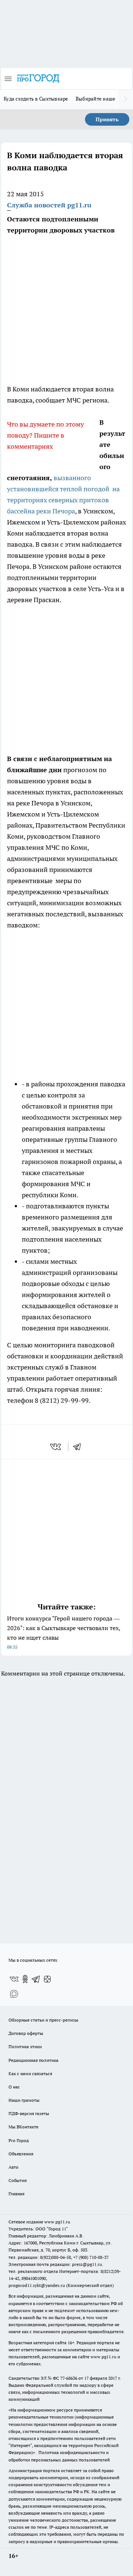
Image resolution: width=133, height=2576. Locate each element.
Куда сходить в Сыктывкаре (36, 99)
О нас (14, 2087)
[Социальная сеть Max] (14, 1994)
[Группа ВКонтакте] (14, 1979)
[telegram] (79, 1447)
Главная (16, 2194)
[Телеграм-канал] (36, 1979)
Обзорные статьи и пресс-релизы (43, 2020)
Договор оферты (26, 2033)
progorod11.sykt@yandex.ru (37, 2285)
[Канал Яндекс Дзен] (47, 1979)
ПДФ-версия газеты (29, 2113)
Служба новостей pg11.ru (49, 205)
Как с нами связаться (30, 2073)
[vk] (56, 1447)
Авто (13, 2167)
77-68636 (69, 2378)
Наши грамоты (24, 2100)
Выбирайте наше (96, 99)
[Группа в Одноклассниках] (25, 1979)
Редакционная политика (33, 2060)
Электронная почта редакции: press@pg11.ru (55, 2264)
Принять (107, 119)
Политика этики (25, 2046)
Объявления (21, 2154)
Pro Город (19, 2140)
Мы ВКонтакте (23, 2127)
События (18, 2180)
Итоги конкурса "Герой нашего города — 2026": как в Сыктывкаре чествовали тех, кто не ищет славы (64, 1632)
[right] (126, 99)
